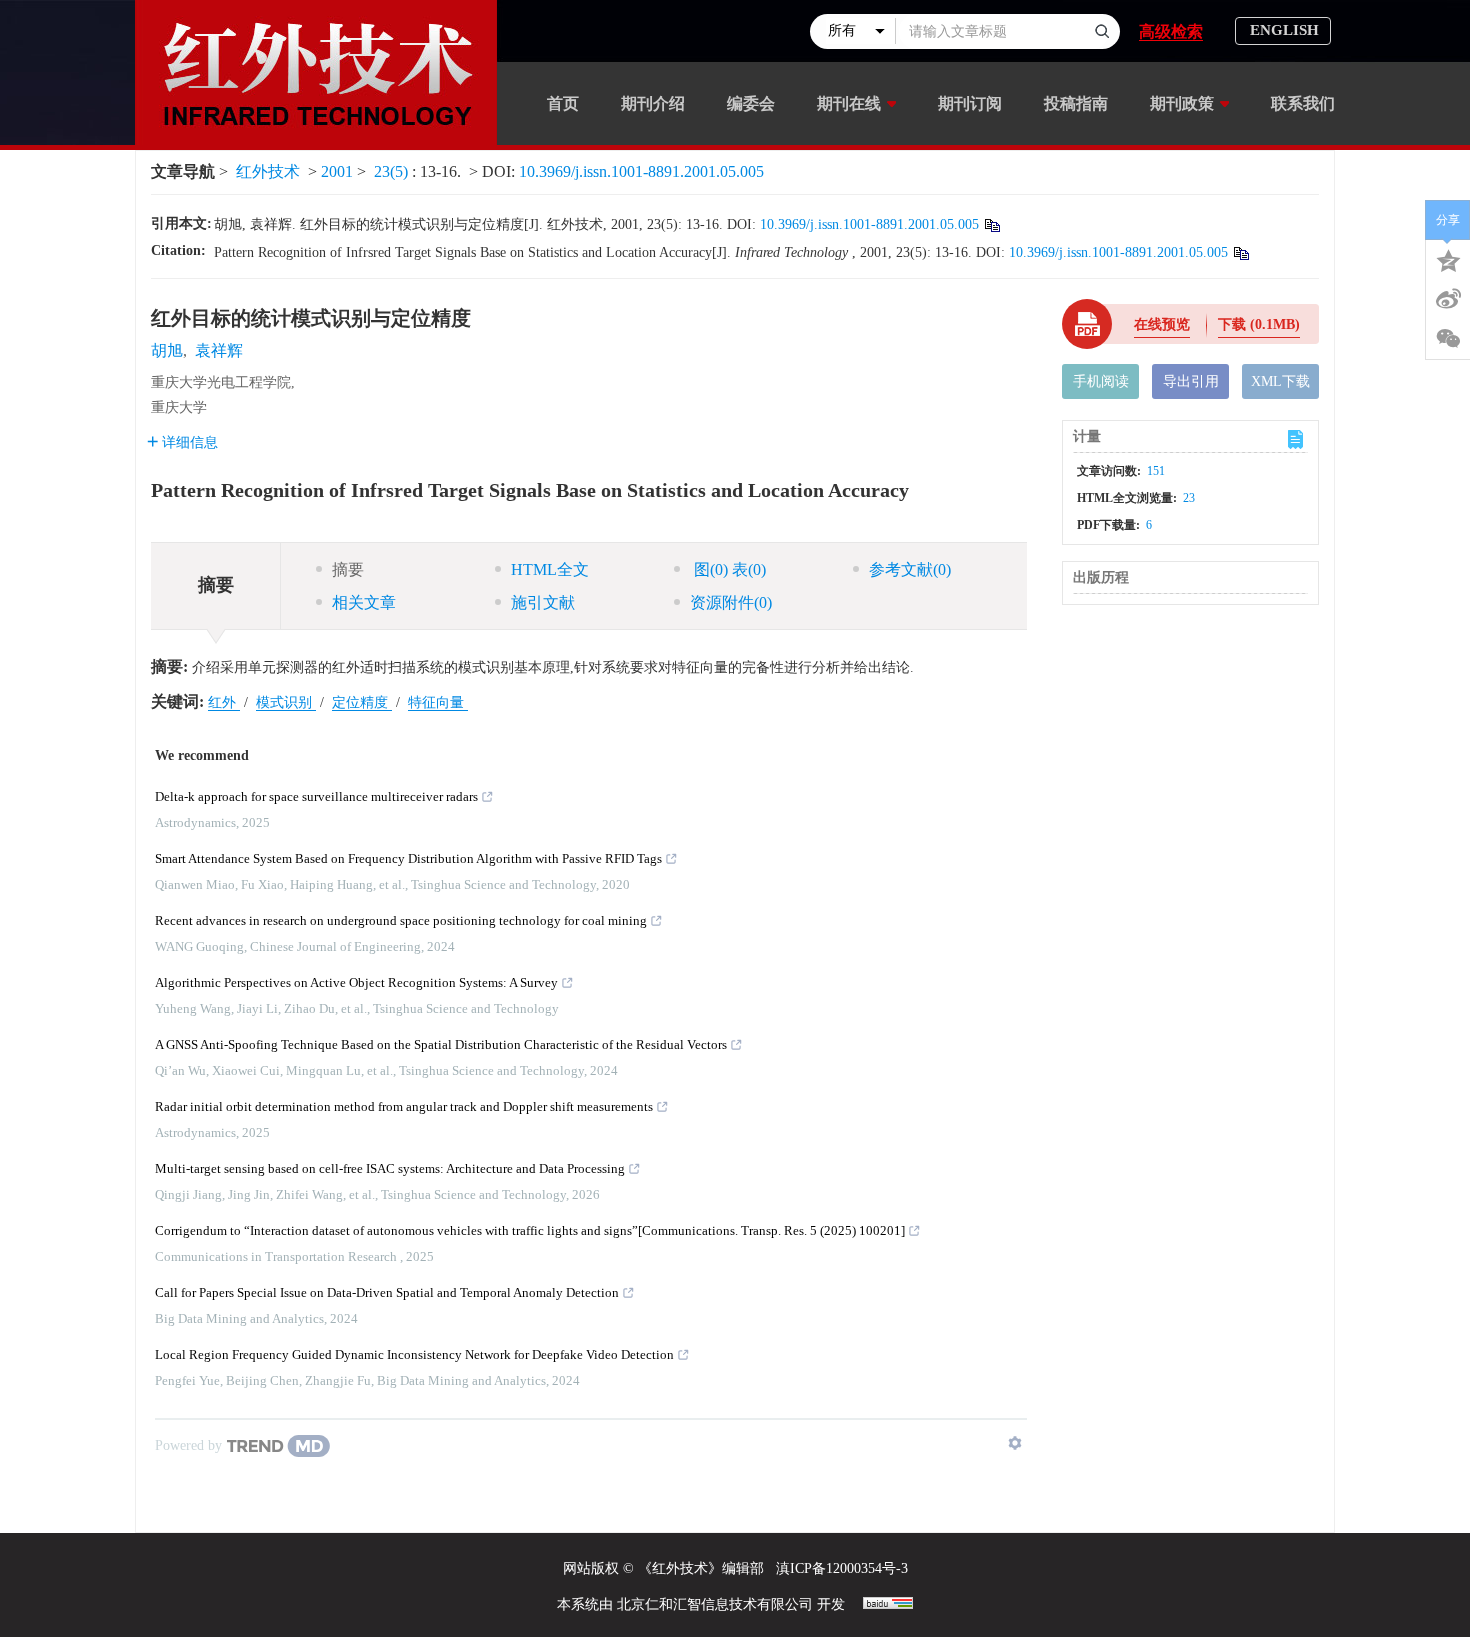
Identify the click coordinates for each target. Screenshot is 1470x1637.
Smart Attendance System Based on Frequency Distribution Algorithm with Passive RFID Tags (408, 858)
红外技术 (268, 171)
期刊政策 (1182, 103)
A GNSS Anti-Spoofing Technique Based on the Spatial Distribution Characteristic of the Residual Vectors (441, 1044)
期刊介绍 (653, 103)
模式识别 (286, 702)
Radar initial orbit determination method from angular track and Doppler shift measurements (404, 1106)
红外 (224, 702)
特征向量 (438, 702)
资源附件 (731, 602)
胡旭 (167, 350)
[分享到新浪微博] (1448, 299)
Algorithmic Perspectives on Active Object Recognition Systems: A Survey (356, 982)
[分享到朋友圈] (1448, 339)
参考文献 (910, 569)
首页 (563, 103)
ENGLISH (1284, 30)
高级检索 (1171, 31)
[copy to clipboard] (1240, 252)
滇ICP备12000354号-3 (842, 1568)
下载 (1259, 324)
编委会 (751, 103)
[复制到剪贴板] (991, 224)
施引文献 (543, 602)
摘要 (348, 569)
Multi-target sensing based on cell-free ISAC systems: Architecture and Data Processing (390, 1168)
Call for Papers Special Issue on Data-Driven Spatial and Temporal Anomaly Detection (387, 1292)
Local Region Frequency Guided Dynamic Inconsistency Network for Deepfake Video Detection (414, 1354)
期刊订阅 (970, 103)
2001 (337, 171)
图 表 (728, 569)
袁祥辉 (219, 350)
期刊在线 (849, 103)
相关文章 (364, 602)
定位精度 (362, 702)
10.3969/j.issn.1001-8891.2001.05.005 (641, 171)
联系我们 (1303, 103)
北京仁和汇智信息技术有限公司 (715, 1604)
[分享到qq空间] (1448, 259)
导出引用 (1191, 381)
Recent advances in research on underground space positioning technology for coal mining (401, 920)
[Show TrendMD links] (1015, 1443)
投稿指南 (1076, 103)
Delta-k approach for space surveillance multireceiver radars (316, 796)
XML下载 (1280, 381)
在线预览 (1162, 324)
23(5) (393, 171)
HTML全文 (550, 569)
